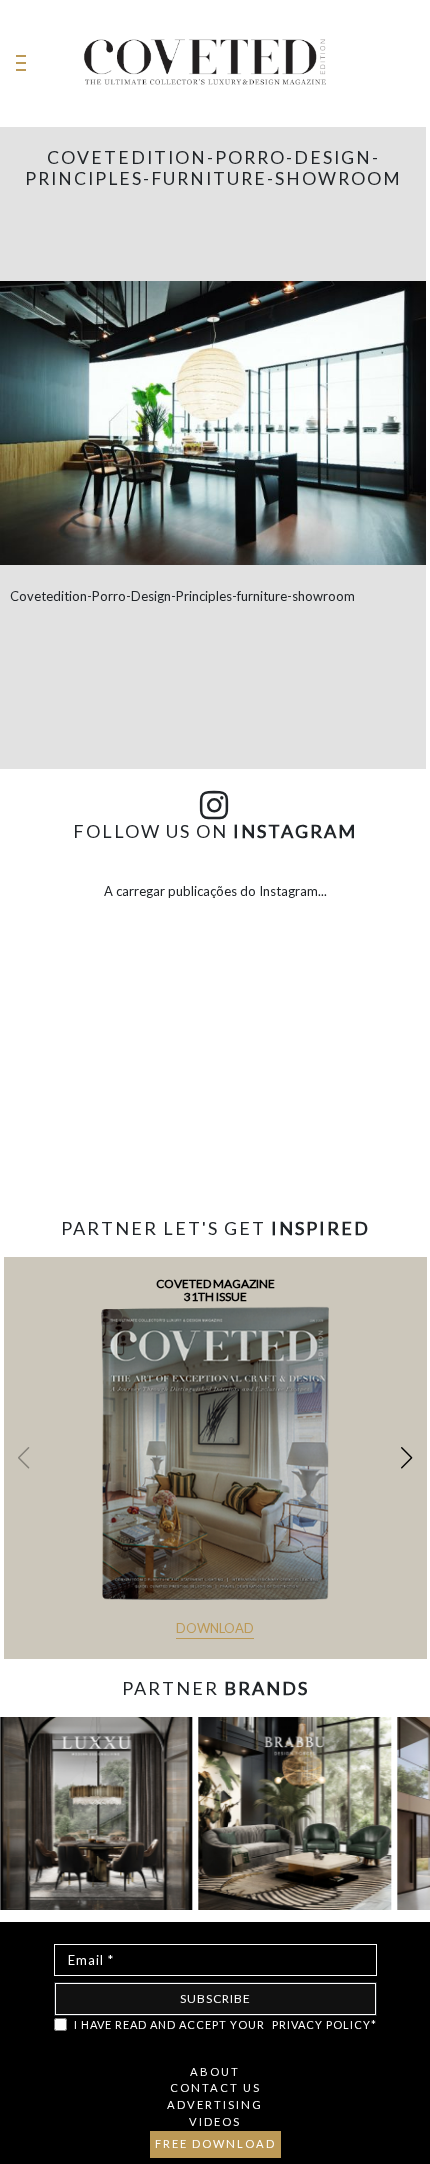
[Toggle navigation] (21, 63)
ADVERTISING (215, 2104)
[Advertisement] (215, 1138)
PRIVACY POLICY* (324, 2024)
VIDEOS (215, 2121)
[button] (406, 1458)
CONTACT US (215, 2087)
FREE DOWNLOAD (215, 2143)
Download (215, 1628)
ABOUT (215, 2071)
